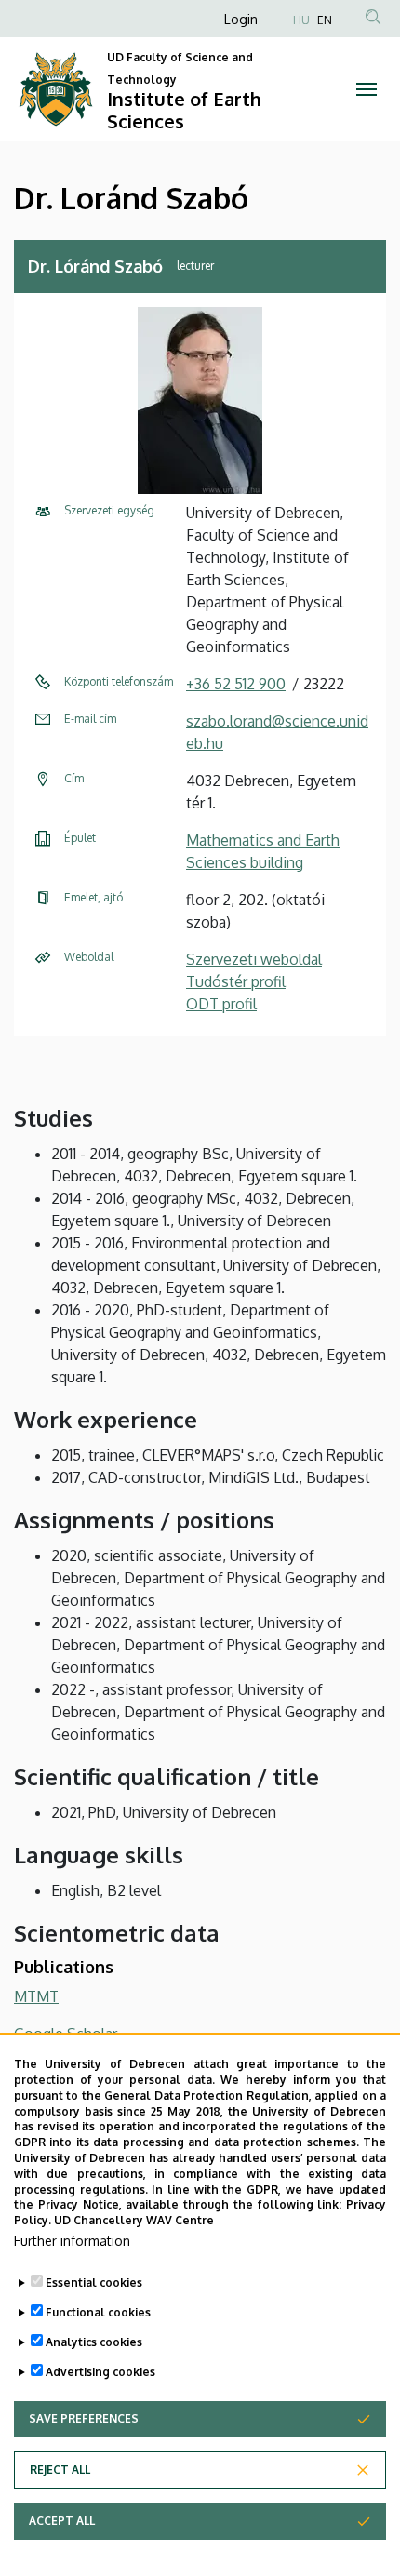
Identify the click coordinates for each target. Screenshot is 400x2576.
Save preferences (84, 2418)
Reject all (60, 2469)
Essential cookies (94, 2282)
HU (301, 20)
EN (325, 20)
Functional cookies (98, 2312)
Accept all (62, 2521)
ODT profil (221, 1004)
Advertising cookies (100, 2372)
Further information (72, 2241)
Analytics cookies (94, 2342)
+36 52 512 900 (236, 684)
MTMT (36, 1996)
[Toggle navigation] (367, 89)
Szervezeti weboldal (254, 959)
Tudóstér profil (236, 981)
